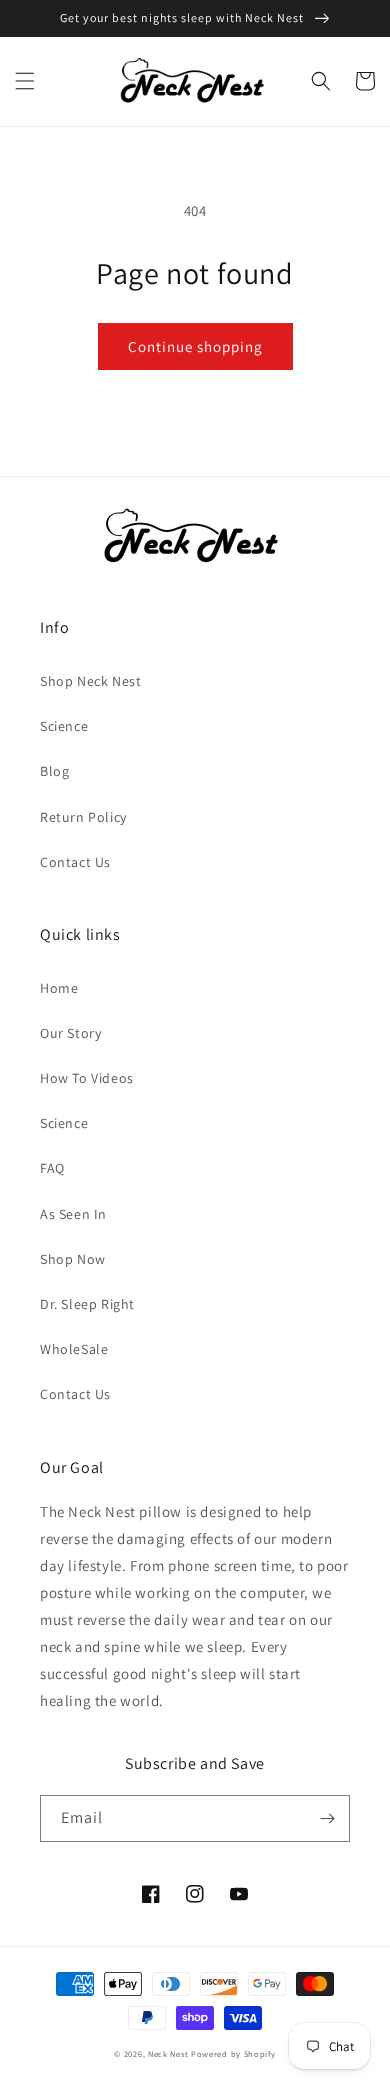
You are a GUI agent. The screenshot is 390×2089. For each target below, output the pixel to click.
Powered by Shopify (233, 2053)
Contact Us (75, 862)
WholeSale (74, 1349)
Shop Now (73, 1259)
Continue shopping (195, 346)
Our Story (70, 1033)
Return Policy (83, 817)
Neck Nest (168, 2053)
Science (64, 726)
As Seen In (73, 1214)
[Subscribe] (327, 1818)
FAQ (52, 1168)
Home (59, 988)
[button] (25, 81)
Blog (54, 771)
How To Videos (87, 1078)
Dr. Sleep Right (87, 1304)
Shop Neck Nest (90, 681)
